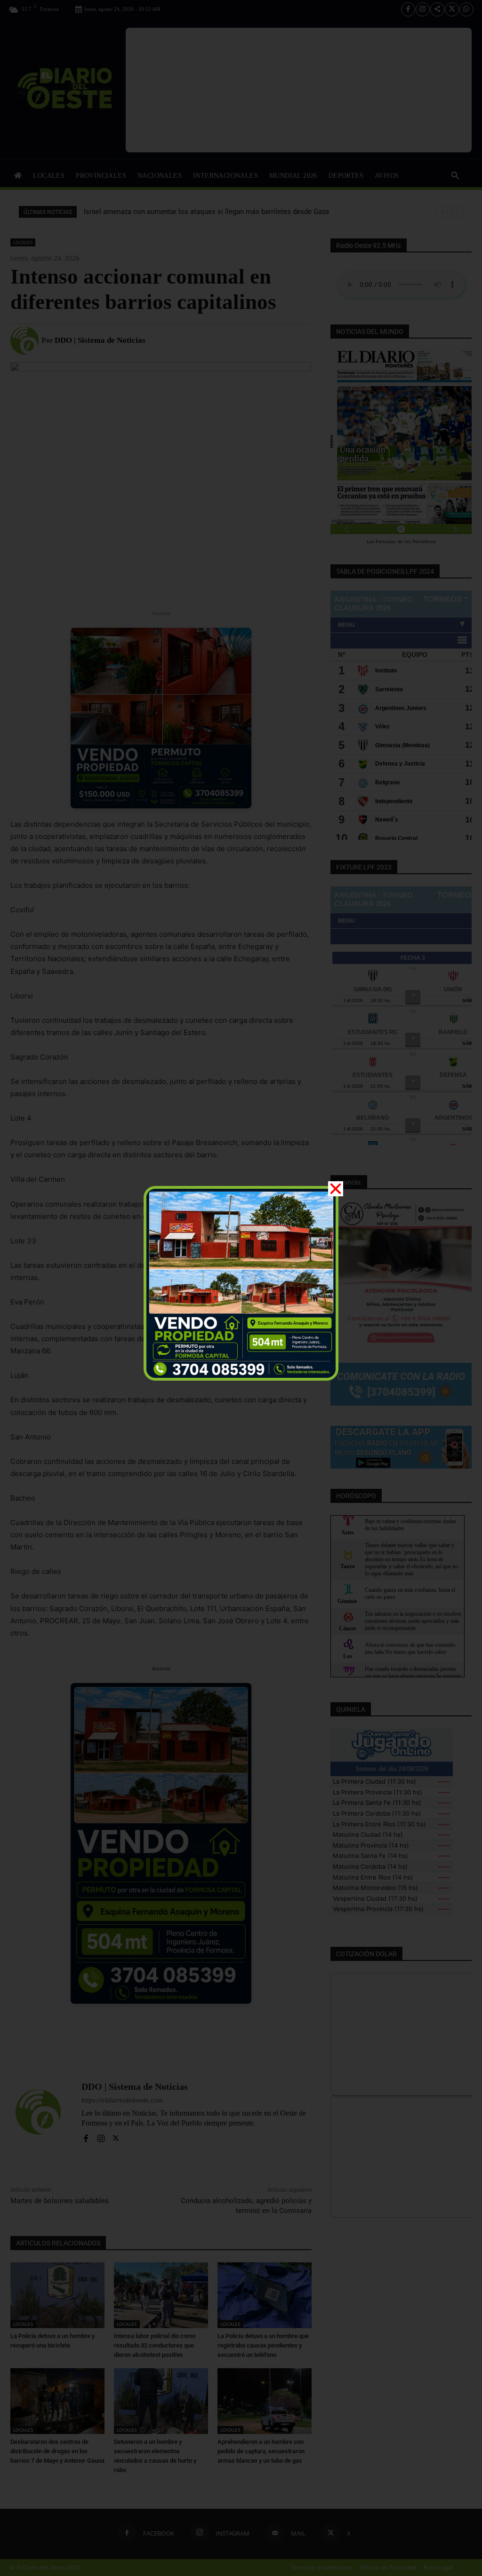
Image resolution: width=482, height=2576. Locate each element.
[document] (241, 1288)
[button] (336, 1189)
